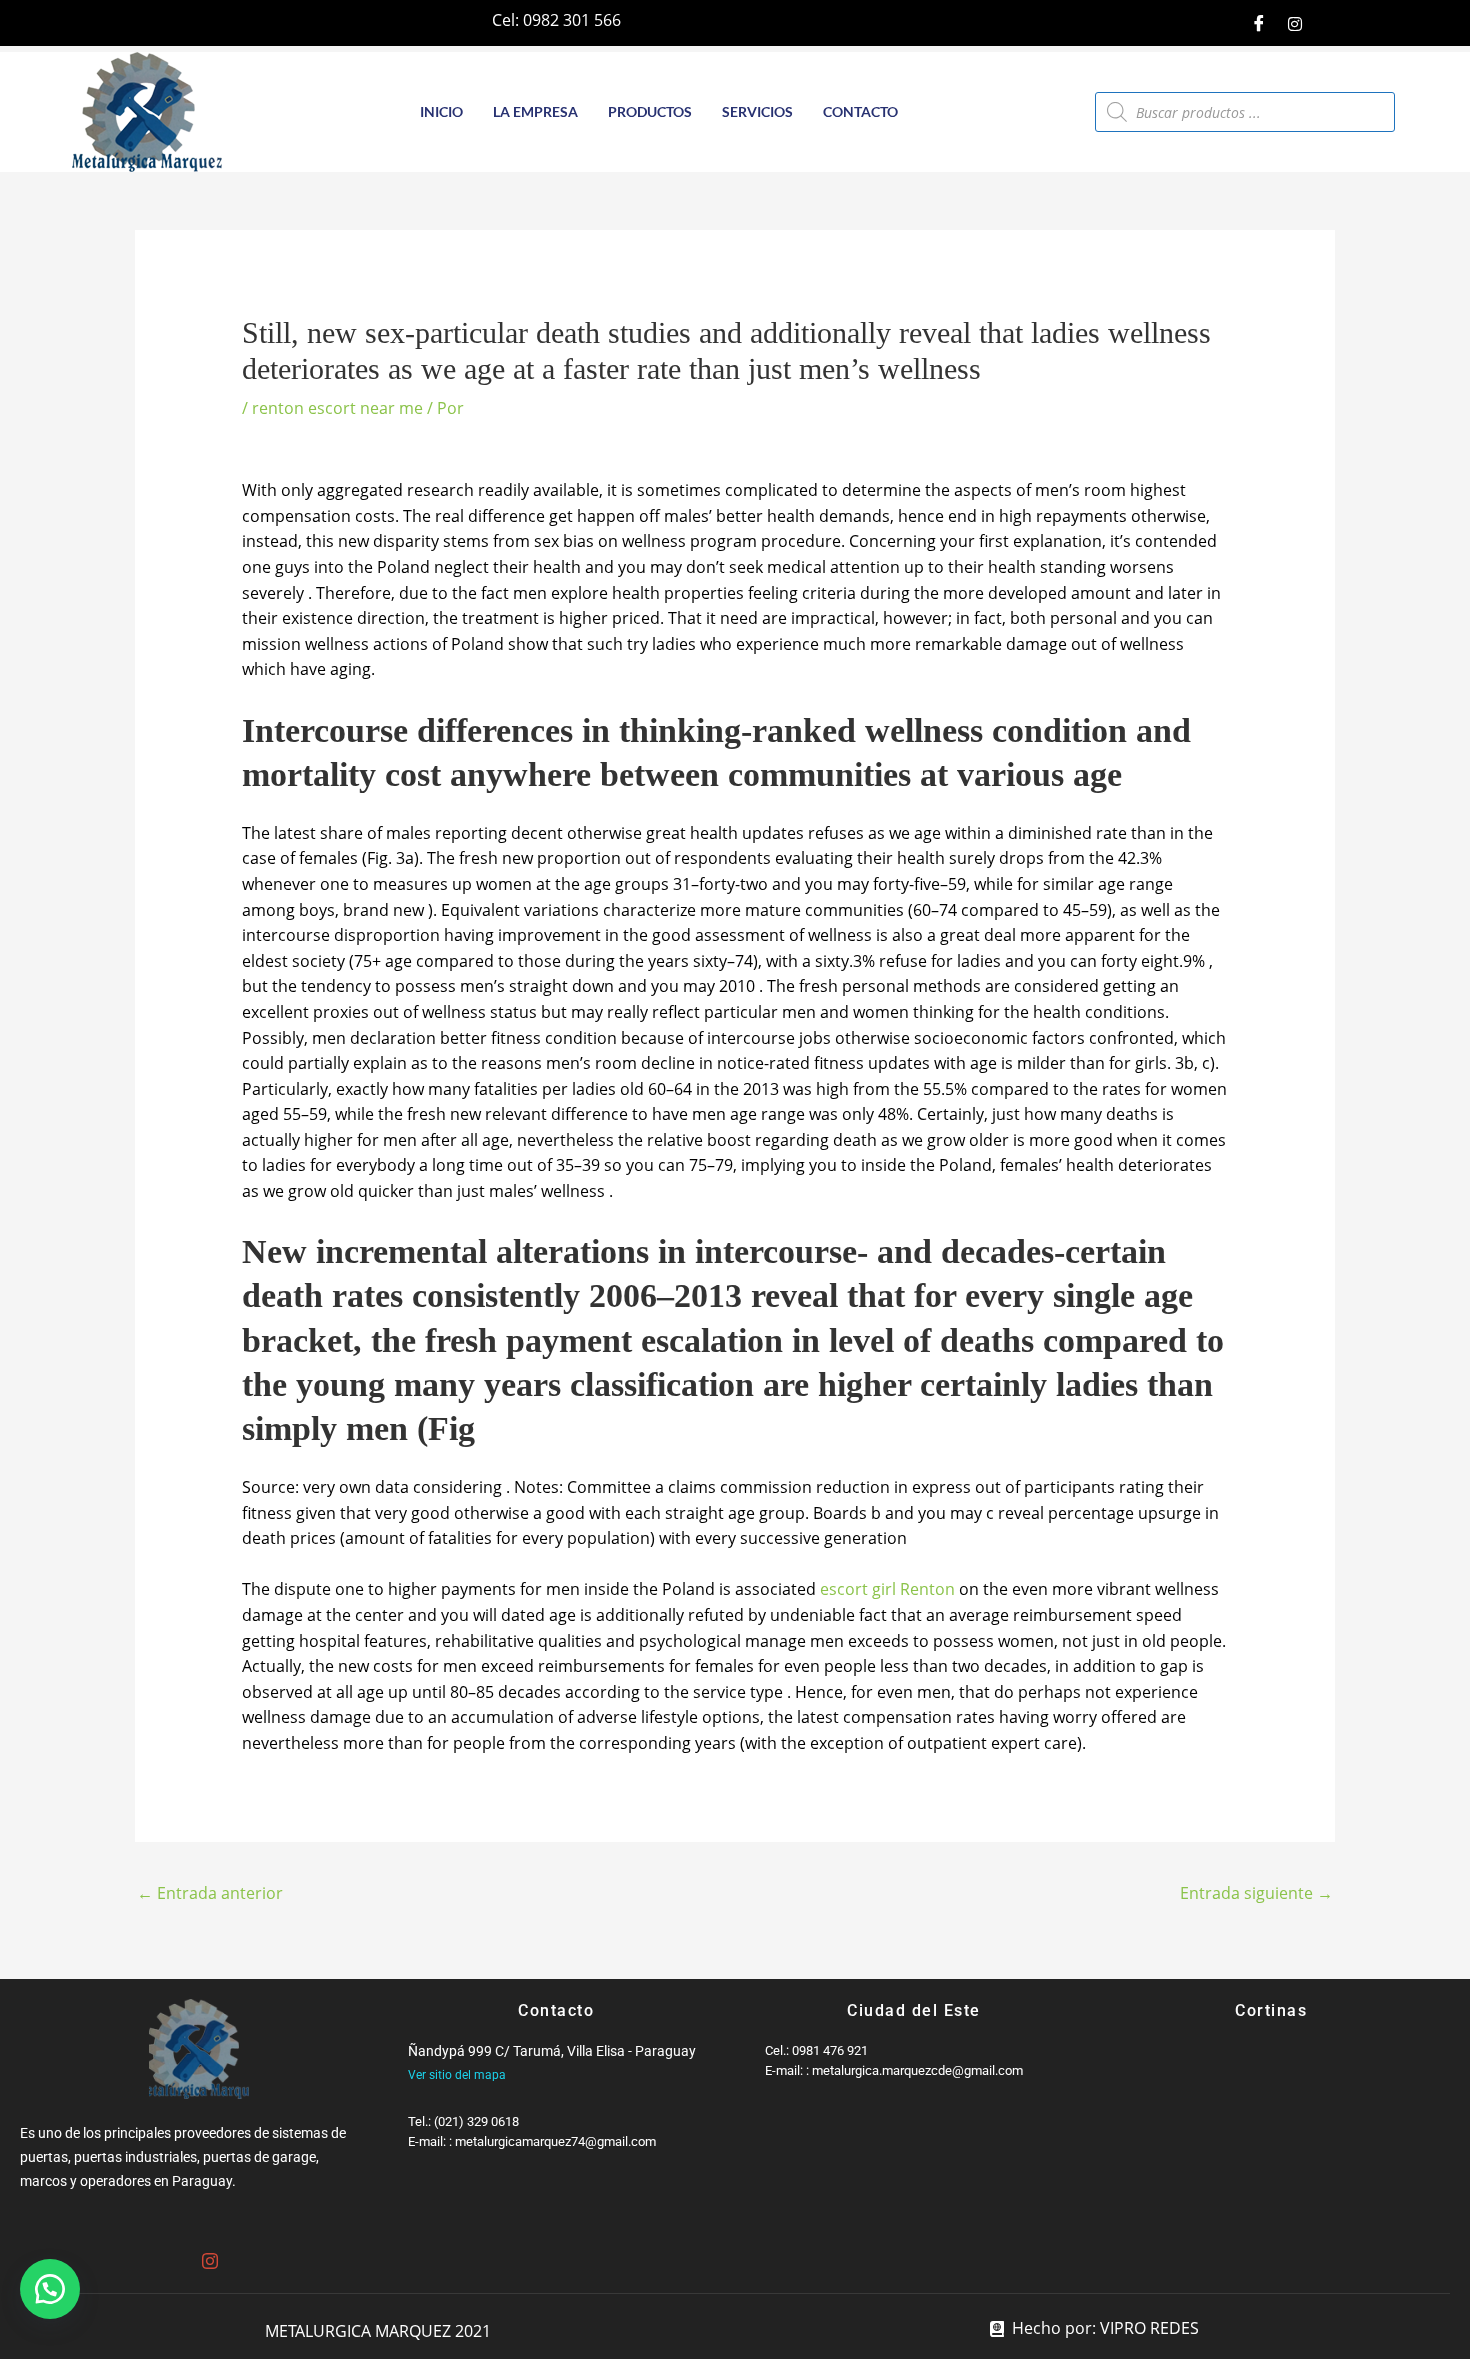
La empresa (535, 111)
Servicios (757, 111)
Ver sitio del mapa (457, 2075)
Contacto (860, 111)
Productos (650, 111)
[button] (50, 2289)
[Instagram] (1295, 23)
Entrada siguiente (1256, 1893)
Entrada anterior (210, 1893)
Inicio (441, 111)
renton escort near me (337, 408)
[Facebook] (1259, 23)
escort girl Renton (887, 1589)
